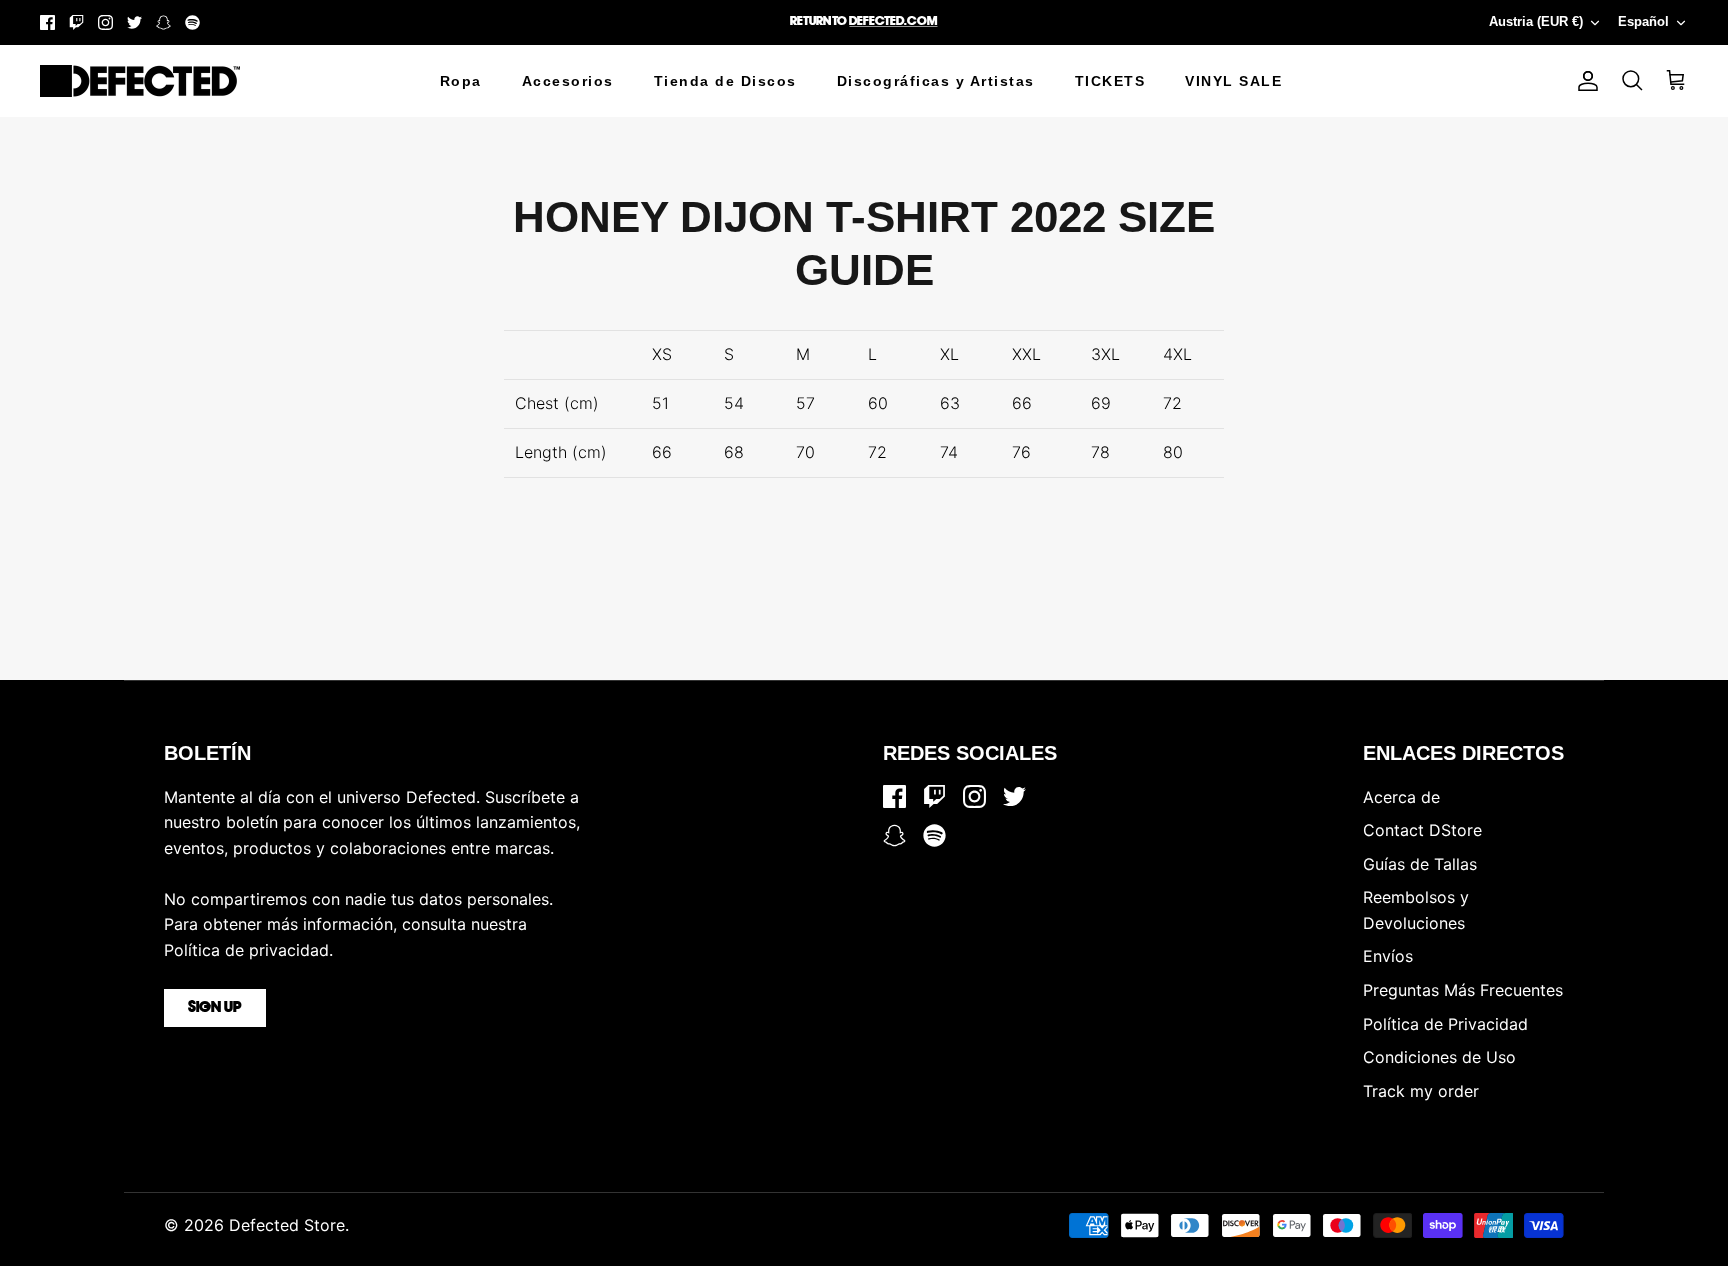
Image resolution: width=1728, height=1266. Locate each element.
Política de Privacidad (1445, 1024)
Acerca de (1401, 797)
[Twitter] (134, 22)
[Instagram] (105, 22)
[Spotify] (192, 22)
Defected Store (287, 1225)
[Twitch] (76, 22)
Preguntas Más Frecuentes (1463, 990)
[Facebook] (47, 22)
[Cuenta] (1584, 81)
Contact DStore (1422, 830)
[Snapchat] (163, 22)
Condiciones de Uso (1439, 1057)
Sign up (215, 1008)
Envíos (1388, 956)
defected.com (893, 21)
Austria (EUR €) (1536, 21)
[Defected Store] (140, 81)
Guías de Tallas (1420, 864)
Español (1643, 21)
